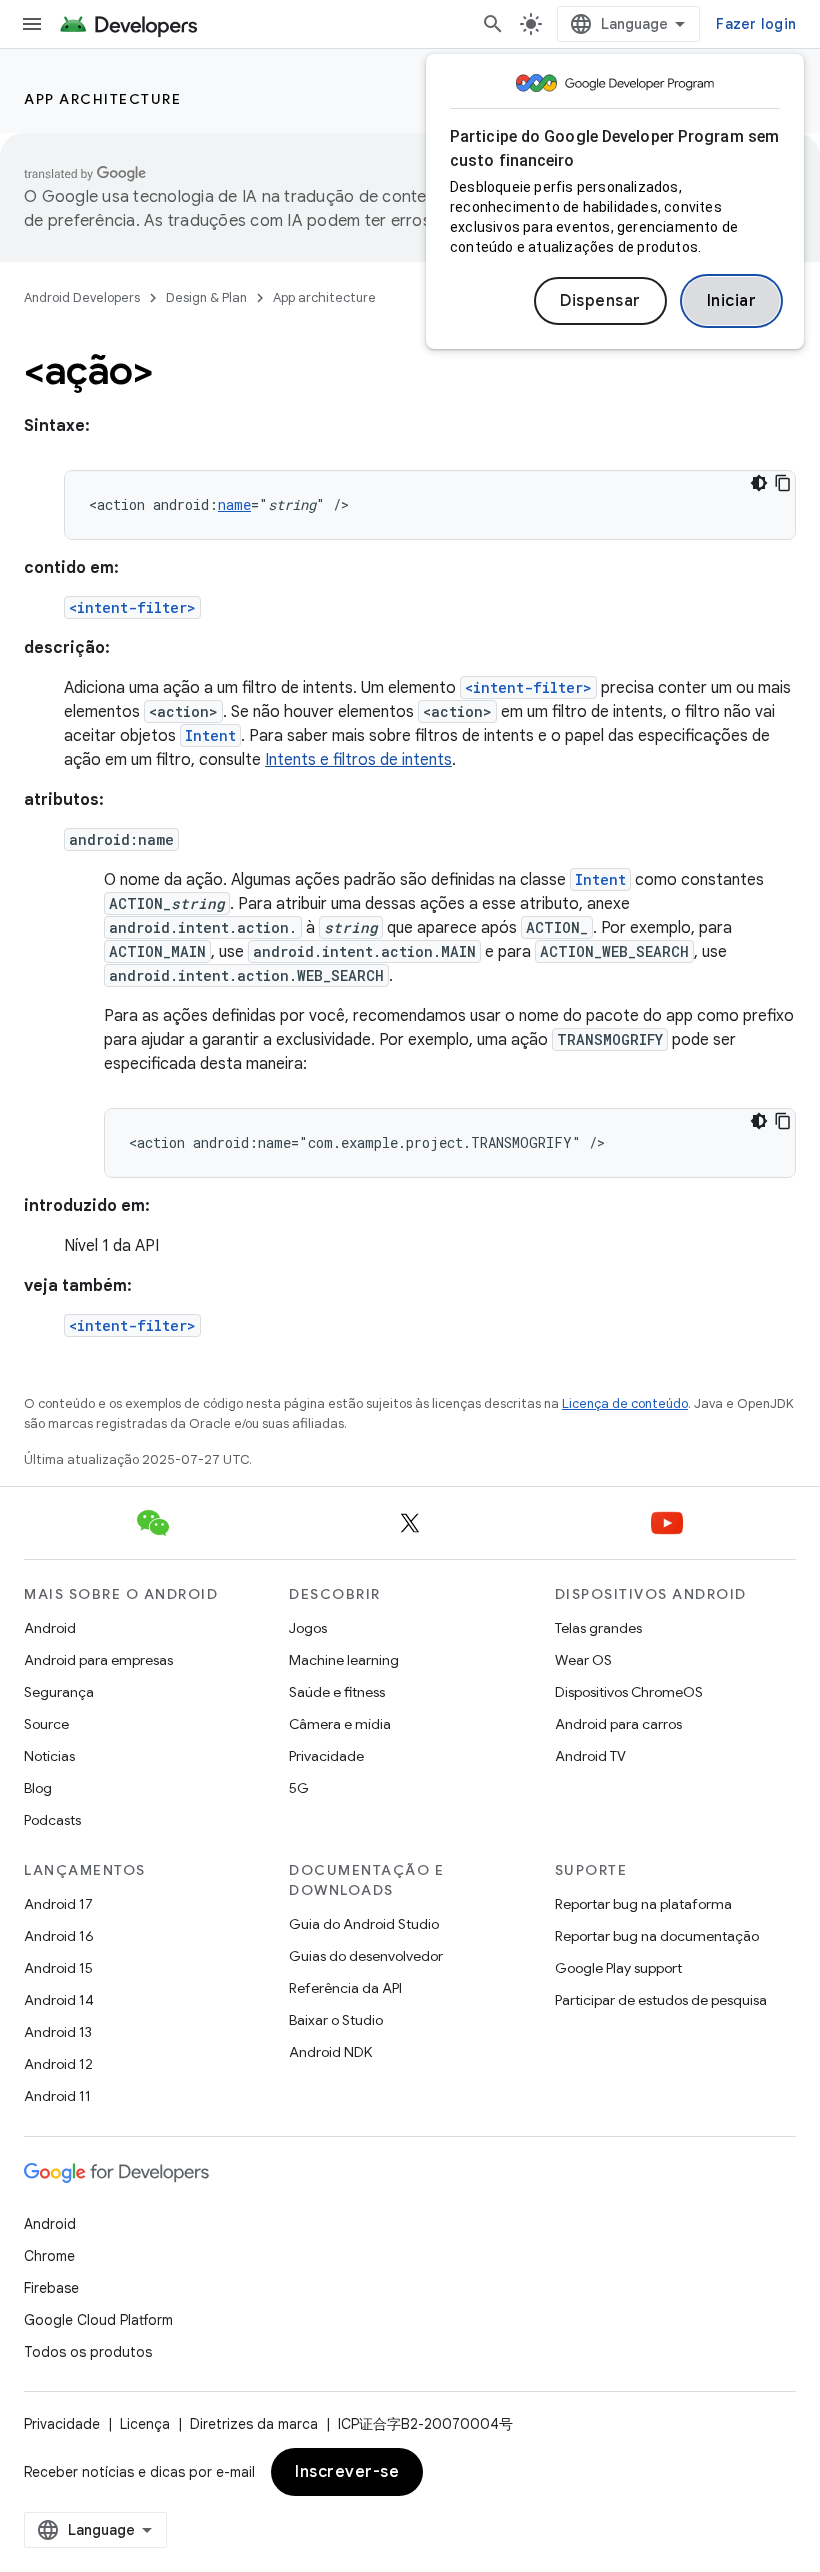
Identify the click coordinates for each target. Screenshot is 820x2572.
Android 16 (59, 1936)
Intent (210, 735)
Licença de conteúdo (625, 1403)
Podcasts (52, 1820)
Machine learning (344, 1660)
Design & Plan (206, 297)
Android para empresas (98, 1660)
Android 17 (58, 1904)
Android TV (590, 1756)
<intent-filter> (132, 607)
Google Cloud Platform (98, 2320)
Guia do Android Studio (364, 1924)
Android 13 (58, 2032)
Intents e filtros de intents (358, 760)
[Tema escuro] (759, 483)
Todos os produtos (88, 2352)
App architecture (102, 99)
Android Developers (82, 297)
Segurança (59, 1692)
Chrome (49, 2256)
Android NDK (330, 2052)
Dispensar (600, 301)
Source (46, 1724)
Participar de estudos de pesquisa (661, 2000)
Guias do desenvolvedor (366, 1956)
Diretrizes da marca (254, 2424)
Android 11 (57, 2096)
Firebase (51, 2288)
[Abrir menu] (32, 24)
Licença (145, 2424)
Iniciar (732, 301)
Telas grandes (598, 1628)
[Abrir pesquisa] (493, 24)
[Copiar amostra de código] (783, 483)
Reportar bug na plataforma (643, 1904)
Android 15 (58, 1968)
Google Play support (618, 1968)
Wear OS (583, 1660)
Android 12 (58, 2064)
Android (50, 1628)
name (234, 504)
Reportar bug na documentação (657, 1936)
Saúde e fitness (337, 1692)
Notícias (49, 1756)
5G (299, 1788)
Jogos (308, 1628)
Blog (38, 1788)
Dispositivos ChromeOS (629, 1692)
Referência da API (345, 1988)
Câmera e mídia (340, 1724)
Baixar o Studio (336, 2020)
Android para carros (618, 1724)
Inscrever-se (347, 2472)
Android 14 (59, 2000)
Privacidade (326, 1756)
